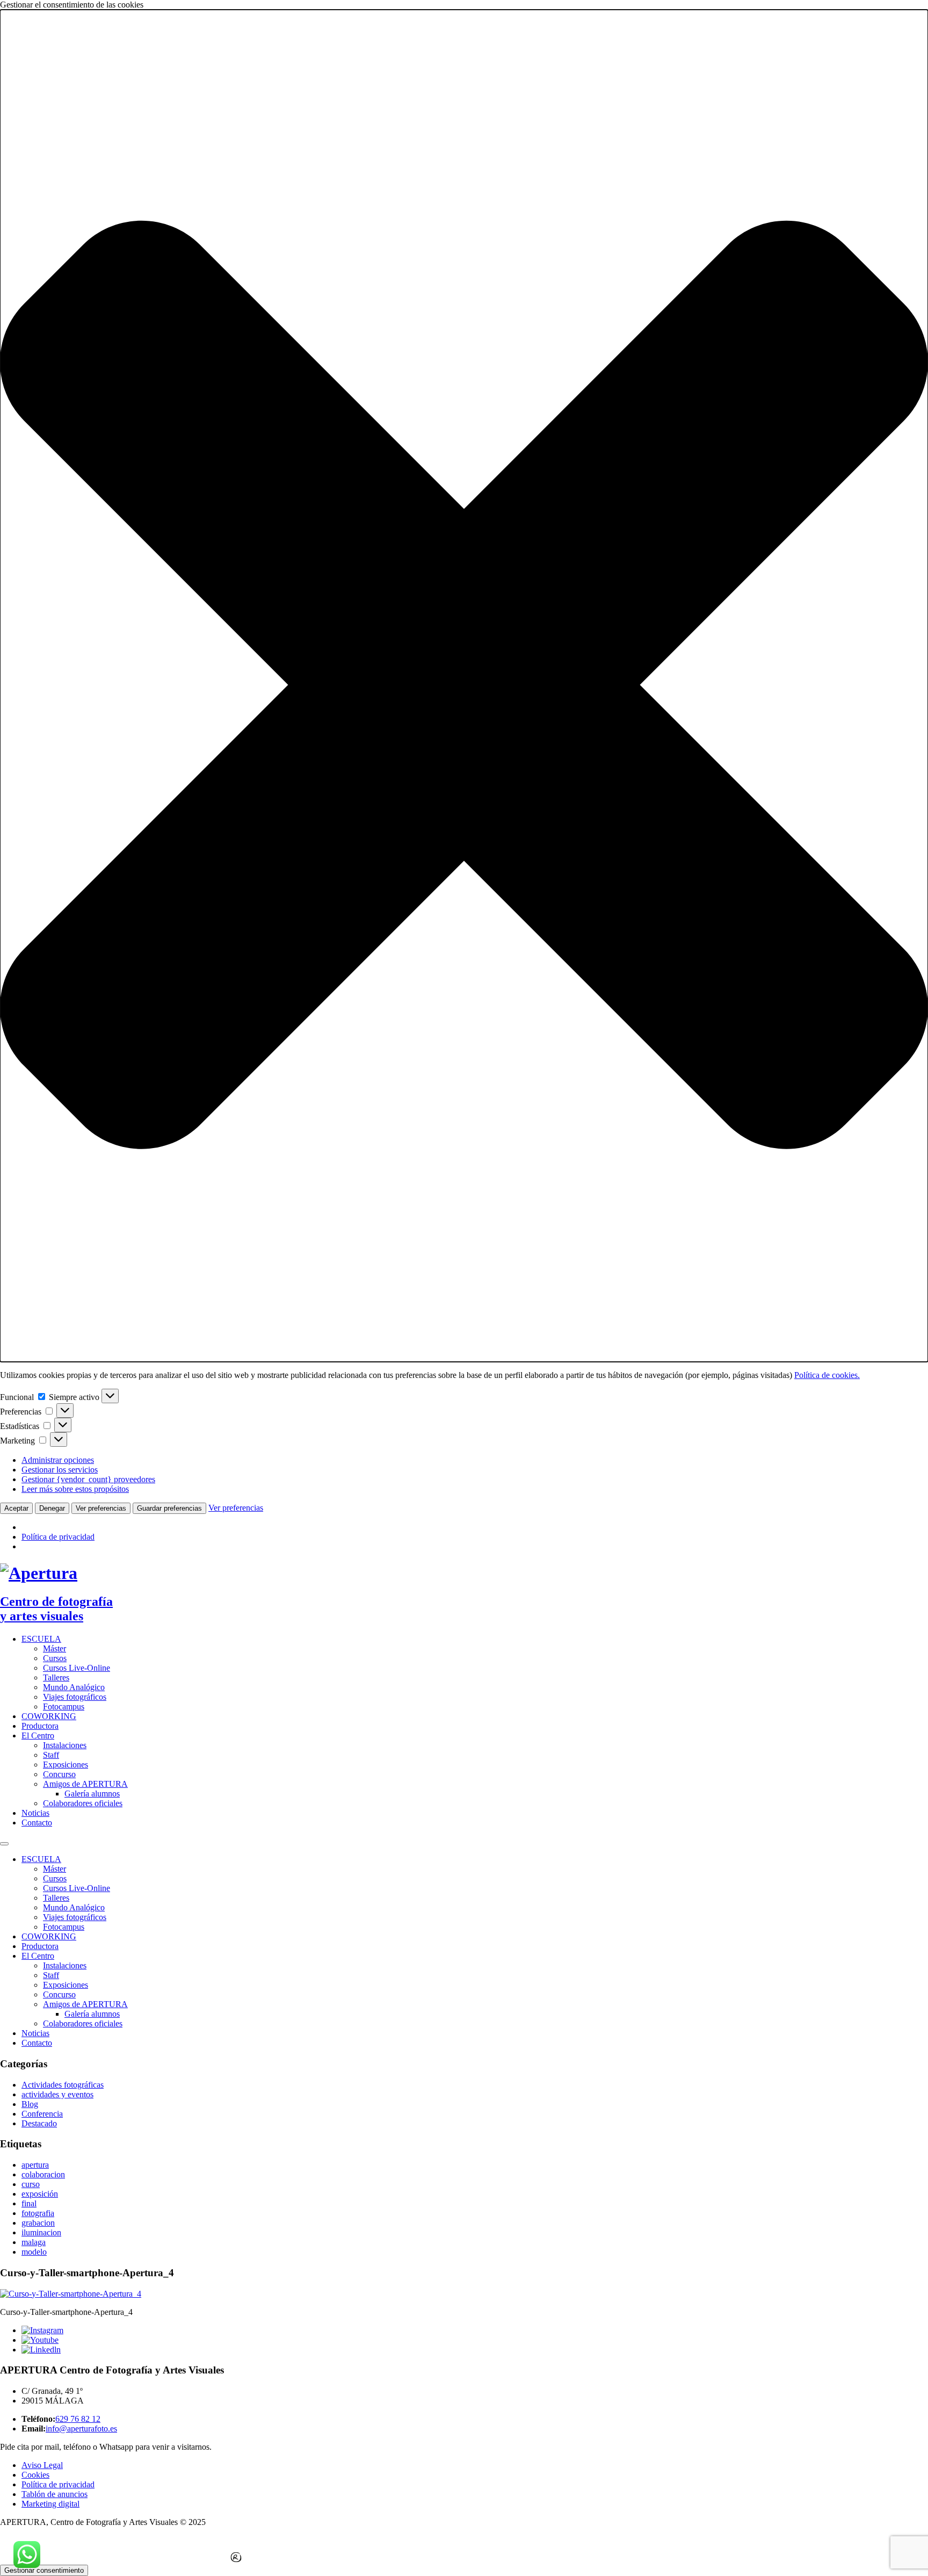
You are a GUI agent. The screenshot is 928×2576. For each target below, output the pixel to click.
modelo (34, 2252)
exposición (40, 2194)
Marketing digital (50, 2504)
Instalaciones (65, 1745)
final (29, 2203)
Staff (51, 1755)
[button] (464, 686)
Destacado (39, 2123)
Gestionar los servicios (60, 1470)
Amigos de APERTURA (85, 1784)
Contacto (37, 1823)
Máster (55, 1648)
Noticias (35, 1813)
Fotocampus (64, 1706)
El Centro (38, 1736)
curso (31, 2184)
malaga (34, 2242)
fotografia (38, 2213)
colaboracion (43, 2174)
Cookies (35, 2475)
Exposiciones (66, 1765)
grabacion (38, 2223)
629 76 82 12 (78, 2419)
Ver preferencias (101, 1508)
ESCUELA (41, 1639)
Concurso (59, 1774)
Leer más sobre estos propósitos (75, 1489)
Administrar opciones (58, 1460)
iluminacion (41, 2232)
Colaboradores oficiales (83, 1803)
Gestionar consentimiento (44, 2570)
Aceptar (16, 1508)
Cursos (55, 1658)
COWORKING (49, 1716)
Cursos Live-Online (77, 1668)
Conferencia (42, 2114)
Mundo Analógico (74, 1687)
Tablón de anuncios (55, 2494)
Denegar (52, 1508)
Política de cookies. (827, 1375)
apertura (35, 2165)
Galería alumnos (92, 1794)
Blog (30, 2104)
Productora (40, 1726)
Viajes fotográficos (75, 1697)
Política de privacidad (58, 1537)
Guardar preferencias (169, 1508)
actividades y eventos (57, 2094)
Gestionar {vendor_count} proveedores (88, 1479)
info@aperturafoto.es (81, 2429)
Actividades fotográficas (63, 2085)
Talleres (56, 1677)
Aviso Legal (42, 2465)
